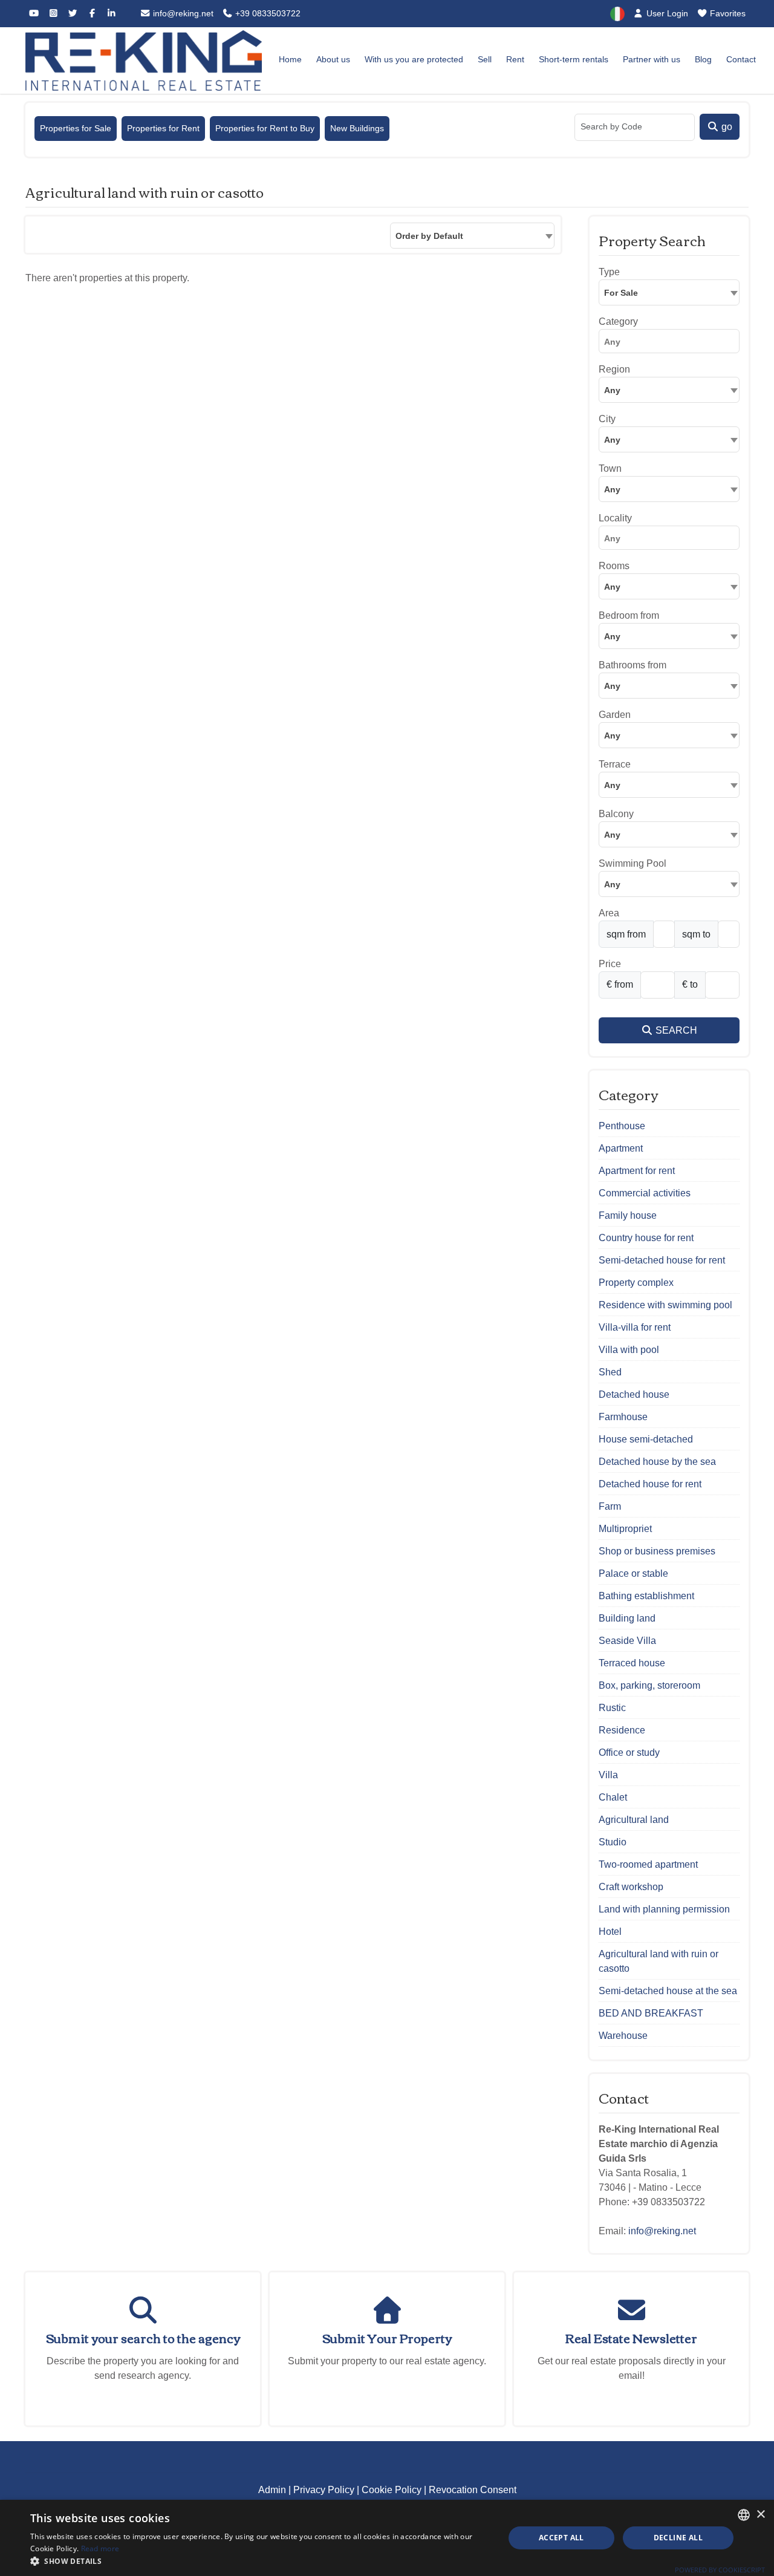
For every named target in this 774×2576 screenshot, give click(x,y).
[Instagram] (53, 13)
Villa (608, 1775)
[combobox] (472, 236)
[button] (260, 2561)
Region (614, 369)
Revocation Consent (473, 2490)
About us (333, 59)
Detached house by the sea (657, 1462)
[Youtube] (34, 13)
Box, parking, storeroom (649, 1685)
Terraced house (632, 1663)
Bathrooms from (633, 665)
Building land (627, 1618)
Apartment (621, 1148)
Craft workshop (631, 1887)
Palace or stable (633, 1573)
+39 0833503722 (267, 13)
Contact (741, 59)
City (607, 419)
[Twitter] (73, 13)
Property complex (636, 1283)
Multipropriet (625, 1529)
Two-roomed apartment (648, 1864)
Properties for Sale (76, 128)
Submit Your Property (387, 2337)
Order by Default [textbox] (429, 236)
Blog (703, 59)
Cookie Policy (392, 2490)
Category (618, 321)
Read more (100, 2548)
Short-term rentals (574, 59)
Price (610, 964)
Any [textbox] (612, 489)
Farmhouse (623, 1417)
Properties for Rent (163, 128)
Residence (622, 1730)
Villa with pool (629, 1350)
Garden (615, 715)
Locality (615, 518)
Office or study (629, 1753)
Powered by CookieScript (720, 2570)
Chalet (613, 1797)
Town (610, 468)
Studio (613, 1842)
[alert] (387, 2538)
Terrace (615, 764)
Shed (610, 1372)
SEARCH (675, 1030)
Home (290, 59)
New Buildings (357, 128)
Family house (628, 1215)
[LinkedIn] (111, 13)
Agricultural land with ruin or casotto (659, 1961)
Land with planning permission (664, 1909)
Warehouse (623, 2036)
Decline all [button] (678, 2538)
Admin (272, 2490)
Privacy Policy (324, 2490)
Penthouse (622, 1126)
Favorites (727, 13)
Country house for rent (646, 1238)
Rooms (614, 566)
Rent (515, 59)
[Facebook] (92, 13)
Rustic (612, 1708)
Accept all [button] (561, 2538)
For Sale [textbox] (621, 293)
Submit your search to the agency (143, 2337)
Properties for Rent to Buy (265, 128)
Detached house (634, 1394)
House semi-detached (646, 1439)
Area (609, 913)
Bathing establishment (646, 1596)
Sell (485, 59)
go (726, 127)
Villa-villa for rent (635, 1327)
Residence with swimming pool (665, 1305)
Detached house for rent (650, 1484)
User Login (666, 13)
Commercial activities (645, 1193)
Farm (610, 1506)
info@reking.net (182, 13)
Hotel (610, 1932)
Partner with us (652, 59)
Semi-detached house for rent (662, 1260)
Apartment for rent (637, 1171)
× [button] (760, 2515)
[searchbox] (672, 344)
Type (609, 272)
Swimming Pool (633, 863)
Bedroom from (629, 615)
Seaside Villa (627, 1641)
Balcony (616, 814)
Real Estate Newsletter (631, 2337)
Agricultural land (634, 1820)
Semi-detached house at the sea (668, 1991)
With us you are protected (414, 59)
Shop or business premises (657, 1551)
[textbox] (669, 390)
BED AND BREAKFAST (651, 2013)
